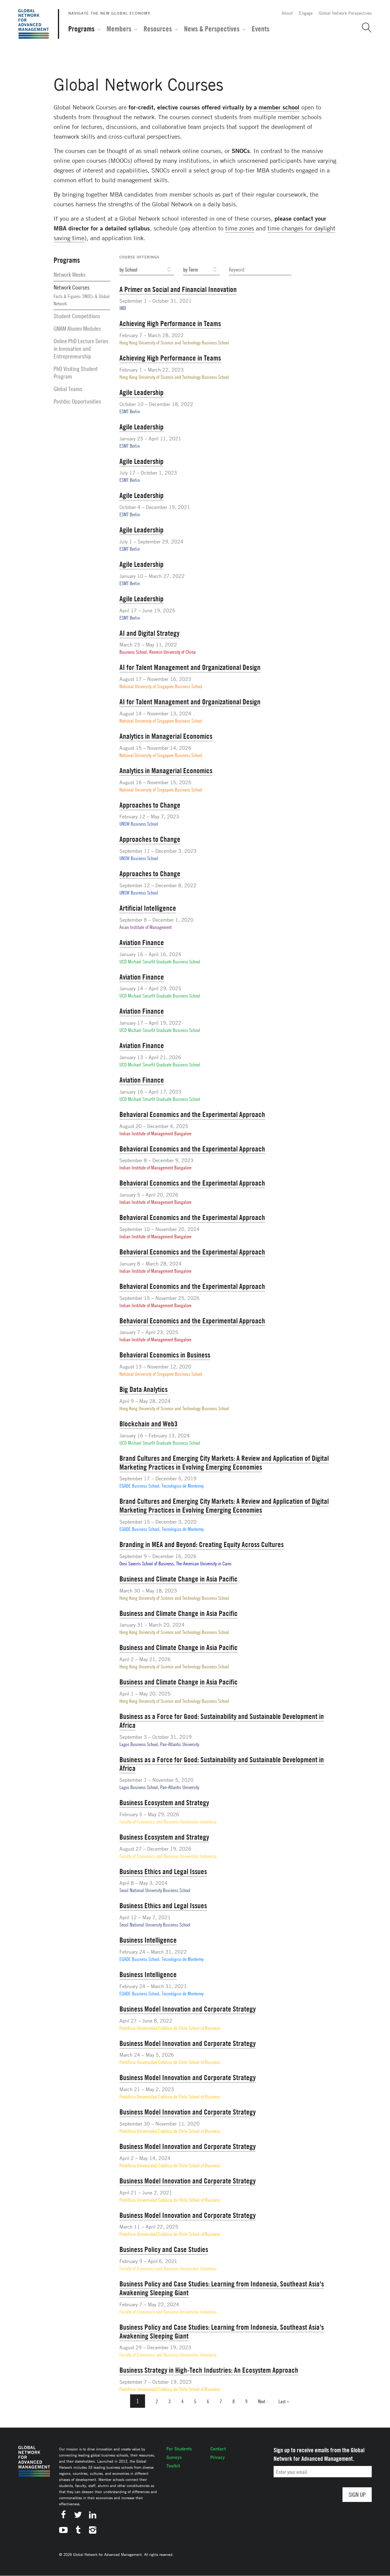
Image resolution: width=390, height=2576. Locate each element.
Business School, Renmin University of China (158, 652)
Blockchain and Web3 (149, 1424)
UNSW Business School (139, 824)
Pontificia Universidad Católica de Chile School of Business (170, 2028)
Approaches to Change (150, 805)
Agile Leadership (142, 392)
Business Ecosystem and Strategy (164, 1802)
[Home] (34, 24)
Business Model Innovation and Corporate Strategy (188, 2009)
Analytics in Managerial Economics (166, 736)
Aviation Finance (142, 942)
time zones (240, 228)
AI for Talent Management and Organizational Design (190, 667)
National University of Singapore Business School (161, 686)
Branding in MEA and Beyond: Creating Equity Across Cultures (202, 1544)
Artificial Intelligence (148, 908)
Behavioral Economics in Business (165, 1355)
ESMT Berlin (130, 411)
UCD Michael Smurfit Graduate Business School (160, 962)
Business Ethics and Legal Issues (163, 1871)
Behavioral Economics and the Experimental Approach (192, 1114)
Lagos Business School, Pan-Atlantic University (159, 1744)
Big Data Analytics (144, 1389)
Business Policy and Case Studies (164, 2249)
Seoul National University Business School (155, 1890)
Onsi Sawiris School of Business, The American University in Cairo (175, 1564)
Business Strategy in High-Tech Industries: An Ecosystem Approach (209, 2370)
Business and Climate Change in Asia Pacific (179, 1579)
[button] (364, 28)
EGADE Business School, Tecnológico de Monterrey (161, 1486)
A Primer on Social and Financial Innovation (178, 289)
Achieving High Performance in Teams (170, 323)
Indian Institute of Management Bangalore (155, 1133)
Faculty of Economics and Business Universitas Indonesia (168, 1822)
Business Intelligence (148, 1940)
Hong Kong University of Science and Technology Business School (174, 343)
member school (279, 107)
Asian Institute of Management (145, 927)
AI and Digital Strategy (149, 633)
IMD (123, 308)
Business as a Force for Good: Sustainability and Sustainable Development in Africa (222, 1721)
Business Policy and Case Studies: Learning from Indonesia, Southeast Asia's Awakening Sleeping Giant (222, 2288)
